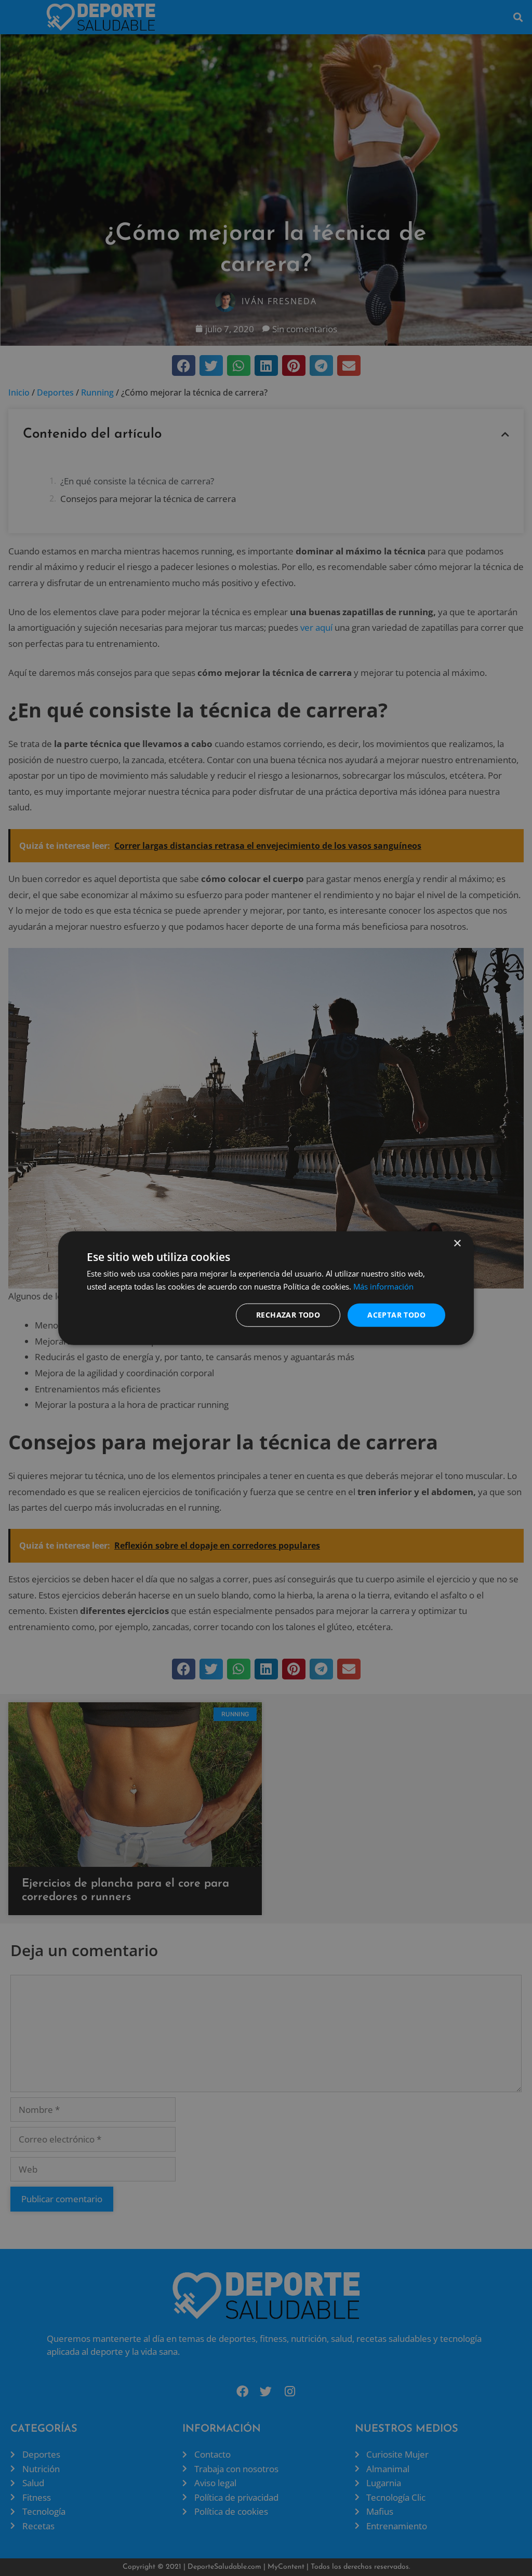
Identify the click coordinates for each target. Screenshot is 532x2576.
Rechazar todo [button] (288, 1315)
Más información (383, 1286)
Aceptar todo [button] (396, 1315)
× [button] (457, 1244)
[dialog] (266, 1288)
